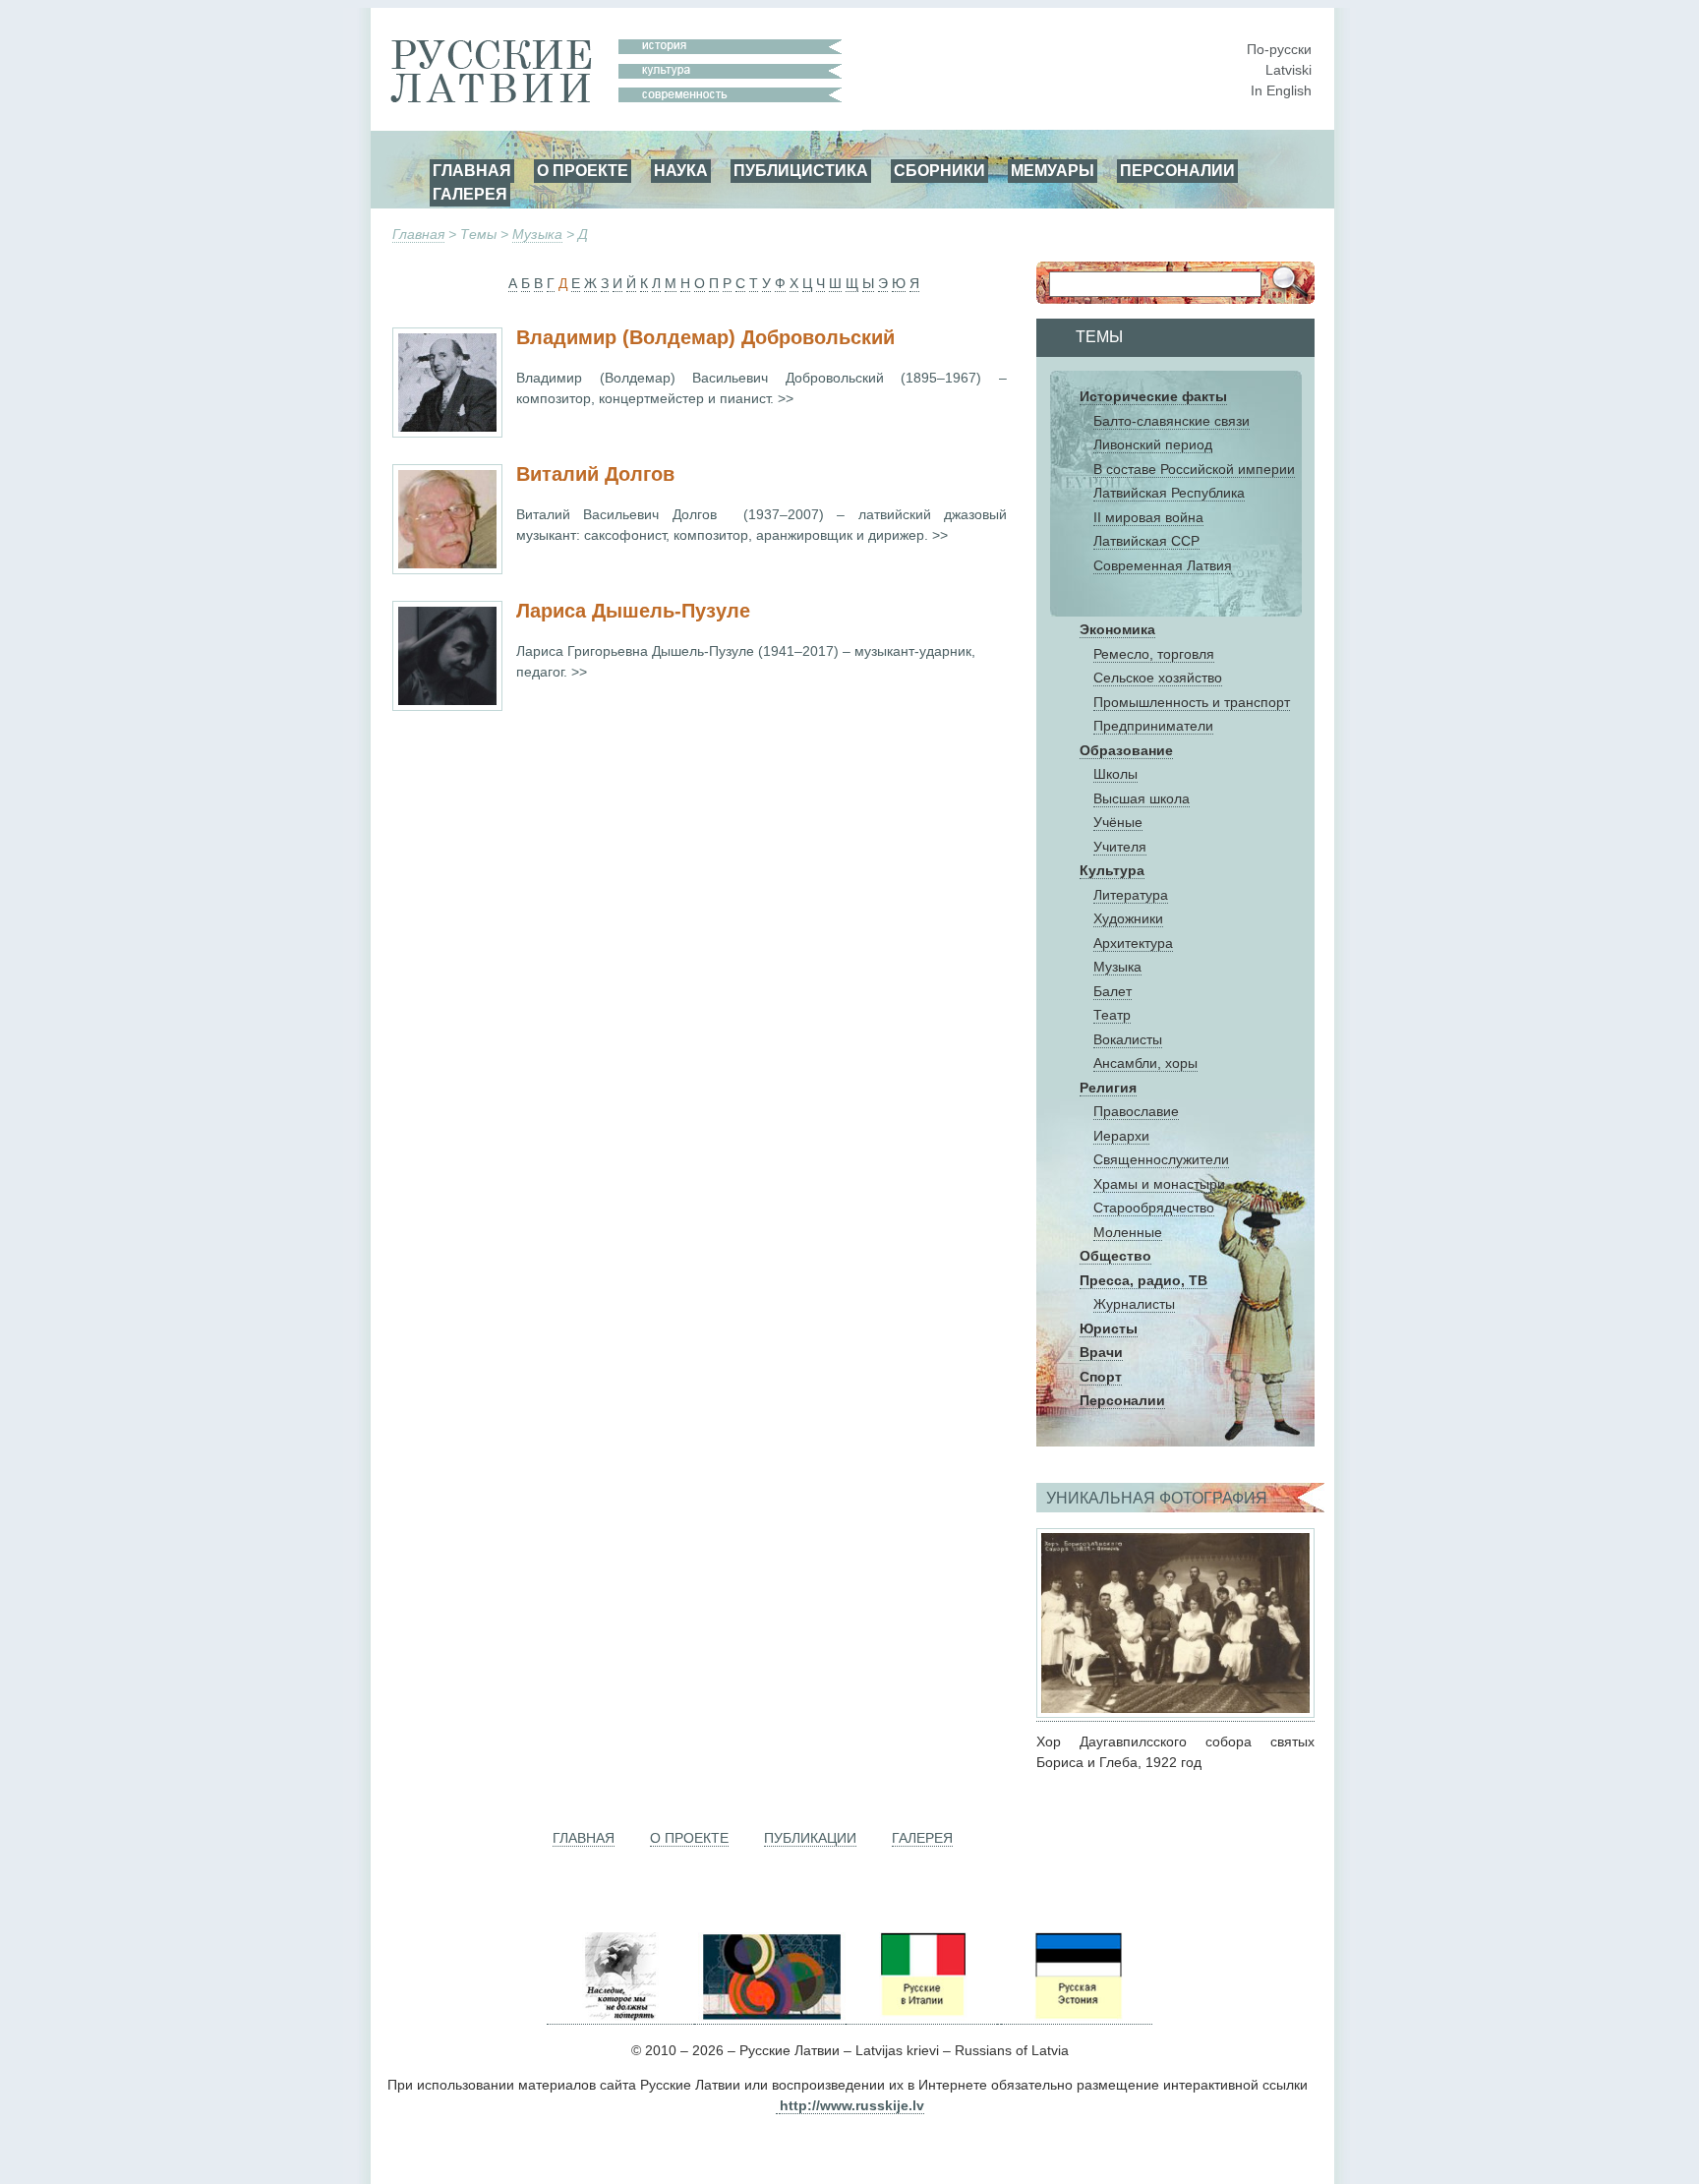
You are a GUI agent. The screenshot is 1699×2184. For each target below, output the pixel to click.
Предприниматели (1153, 726)
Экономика (1117, 629)
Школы (1115, 774)
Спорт (1101, 1377)
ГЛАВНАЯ (472, 170)
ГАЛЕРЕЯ (470, 194)
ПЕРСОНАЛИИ (1177, 170)
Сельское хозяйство (1158, 678)
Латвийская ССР (1146, 541)
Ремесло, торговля (1154, 654)
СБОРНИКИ (939, 170)
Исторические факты (1153, 396)
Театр (1112, 1015)
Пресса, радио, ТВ (1143, 1280)
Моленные (1128, 1232)
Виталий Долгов (595, 474)
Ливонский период (1153, 444)
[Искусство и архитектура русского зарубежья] (770, 2016)
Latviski (1289, 70)
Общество (1115, 1256)
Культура (1112, 870)
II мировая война (1148, 517)
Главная (418, 234)
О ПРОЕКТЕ (583, 170)
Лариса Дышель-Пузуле (633, 611)
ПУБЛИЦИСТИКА (801, 170)
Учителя (1120, 847)
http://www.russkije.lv (852, 2105)
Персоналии (1122, 1400)
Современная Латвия (1163, 565)
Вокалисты (1128, 1039)
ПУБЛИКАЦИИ (810, 1838)
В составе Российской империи (1194, 469)
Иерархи (1121, 1136)
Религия (1108, 1088)
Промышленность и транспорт (1192, 702)
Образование (1126, 750)
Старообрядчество (1154, 1208)
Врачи (1101, 1352)
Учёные (1118, 822)
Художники (1128, 918)
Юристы (1109, 1328)
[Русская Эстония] (1077, 2016)
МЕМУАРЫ (1053, 170)
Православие (1136, 1111)
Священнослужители (1161, 1159)
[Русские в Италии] (921, 2016)
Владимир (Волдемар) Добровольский (705, 337)
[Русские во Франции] (999, 2016)
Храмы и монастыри (1159, 1184)
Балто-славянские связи (1172, 421)
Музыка (537, 234)
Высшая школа (1142, 798)
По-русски (1279, 49)
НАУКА (681, 170)
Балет (1113, 991)
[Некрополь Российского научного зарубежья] (620, 2016)
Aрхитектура (1133, 943)
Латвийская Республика (1169, 493)
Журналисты (1134, 1304)
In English (1281, 90)
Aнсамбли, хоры (1145, 1063)
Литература (1131, 895)
